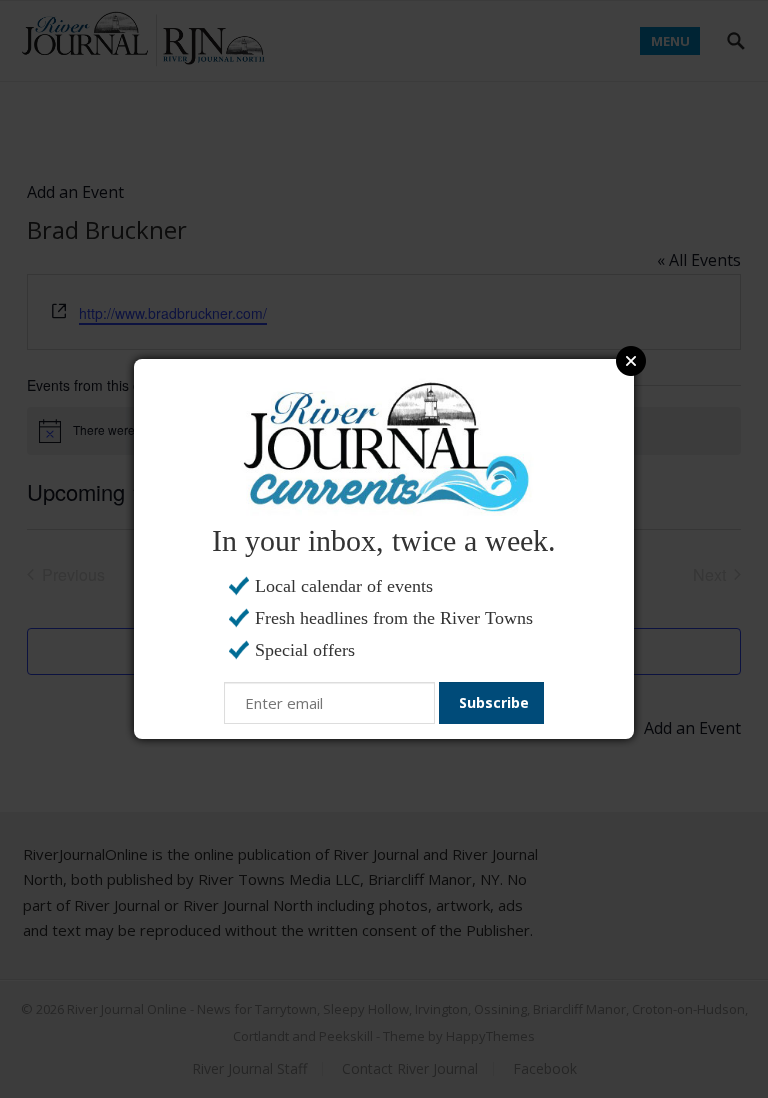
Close (631, 361)
